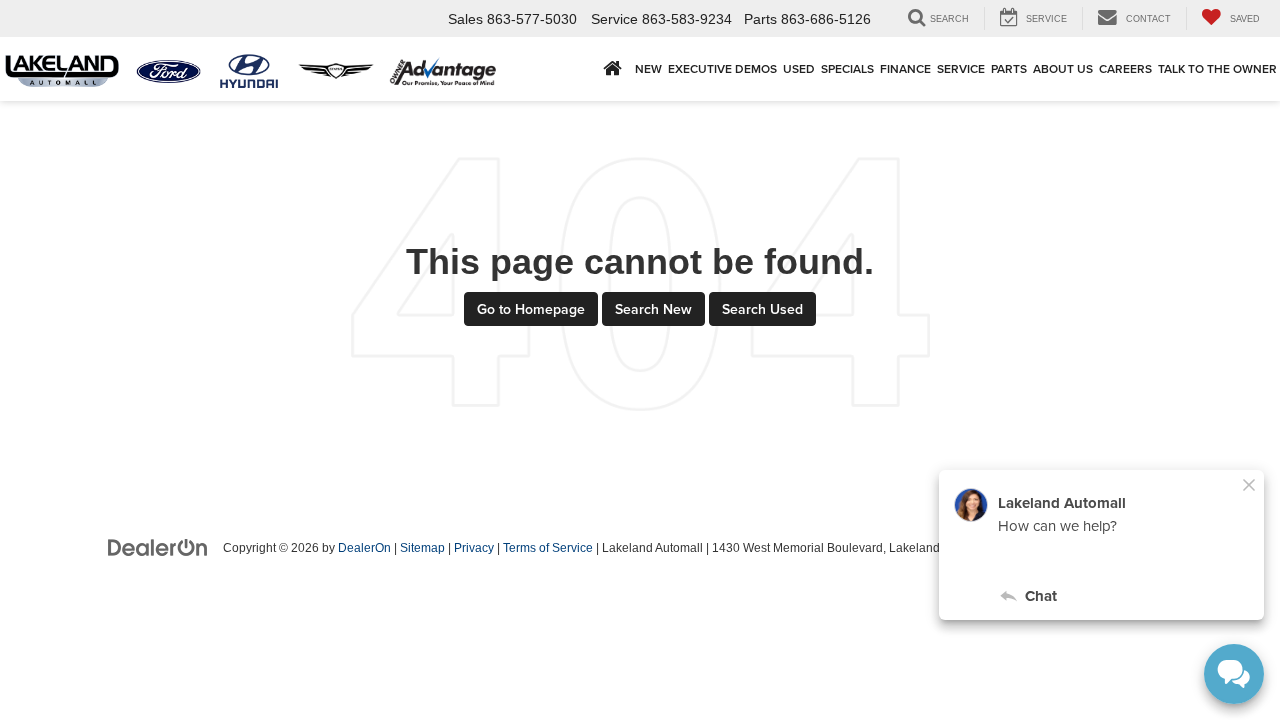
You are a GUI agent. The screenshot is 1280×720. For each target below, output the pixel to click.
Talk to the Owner (1217, 68)
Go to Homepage (531, 309)
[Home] (612, 68)
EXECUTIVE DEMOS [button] (722, 68)
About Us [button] (1063, 68)
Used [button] (799, 68)
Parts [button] (1009, 68)
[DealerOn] (158, 547)
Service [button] (961, 68)
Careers (1125, 68)
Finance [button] (905, 68)
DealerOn (364, 548)
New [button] (648, 68)
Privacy (474, 548)
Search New (653, 309)
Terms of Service (548, 548)
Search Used (762, 309)
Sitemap (422, 548)
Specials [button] (847, 68)
